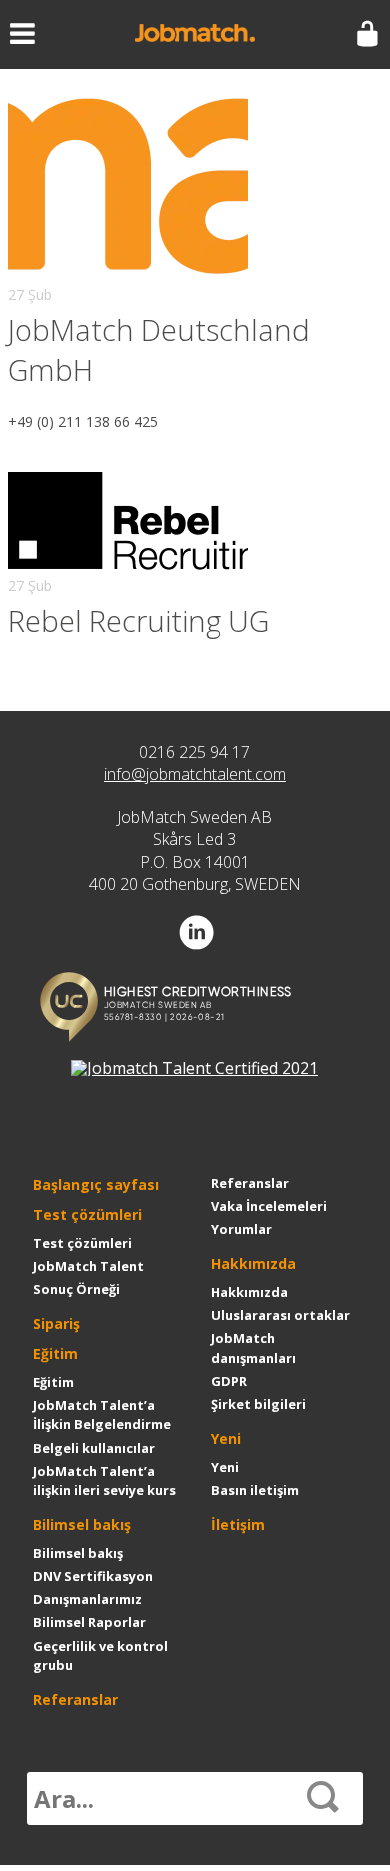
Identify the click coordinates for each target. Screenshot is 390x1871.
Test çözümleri (87, 1214)
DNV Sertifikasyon (93, 1576)
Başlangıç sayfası (96, 1184)
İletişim (238, 1524)
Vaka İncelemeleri (269, 1206)
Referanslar (75, 1699)
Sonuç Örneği (76, 1289)
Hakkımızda (253, 1263)
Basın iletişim (255, 1490)
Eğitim (55, 1353)
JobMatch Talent (88, 1266)
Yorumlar (241, 1229)
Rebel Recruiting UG (138, 620)
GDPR (229, 1381)
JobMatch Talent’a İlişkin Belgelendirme (102, 1414)
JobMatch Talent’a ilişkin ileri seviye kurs (104, 1480)
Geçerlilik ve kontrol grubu (100, 1655)
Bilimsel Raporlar (89, 1622)
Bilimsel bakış (82, 1524)
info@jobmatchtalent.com (195, 774)
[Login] (367, 34)
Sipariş (56, 1323)
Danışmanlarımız (87, 1599)
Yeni (226, 1438)
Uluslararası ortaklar (280, 1315)
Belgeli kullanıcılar (94, 1448)
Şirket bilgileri (258, 1404)
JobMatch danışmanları (253, 1347)
